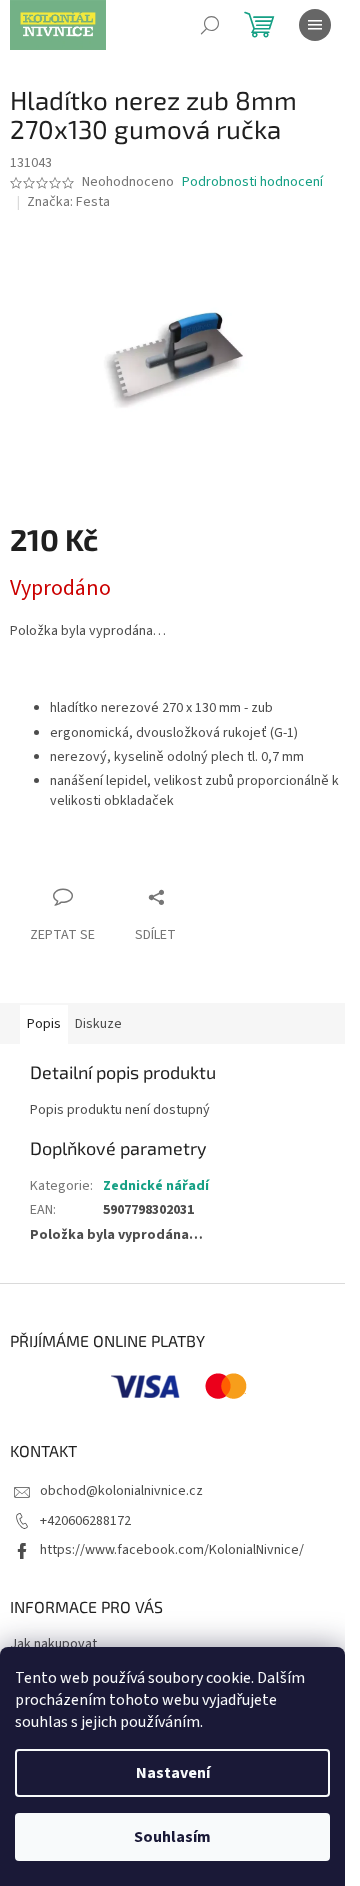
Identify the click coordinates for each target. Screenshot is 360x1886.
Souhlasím (172, 1837)
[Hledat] (210, 25)
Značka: (68, 202)
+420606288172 (85, 1521)
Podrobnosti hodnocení (252, 182)
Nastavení (173, 1773)
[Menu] (315, 25)
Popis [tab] (44, 1024)
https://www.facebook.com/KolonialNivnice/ (172, 1550)
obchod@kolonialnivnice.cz (121, 1491)
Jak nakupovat (53, 1644)
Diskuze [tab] (98, 1024)
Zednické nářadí (156, 1186)
